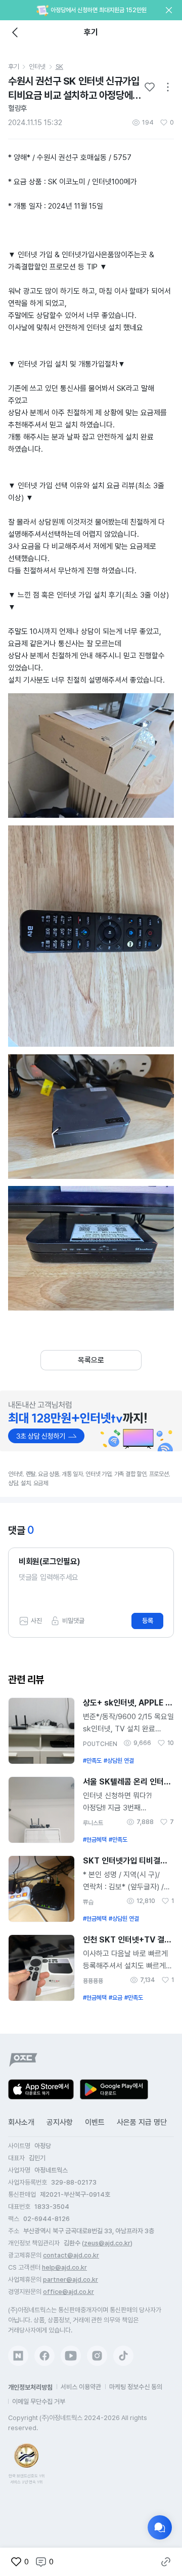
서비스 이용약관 (81, 2387)
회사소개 (21, 2122)
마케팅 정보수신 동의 (136, 2387)
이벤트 (95, 2122)
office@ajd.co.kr (69, 2292)
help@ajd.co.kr (64, 2267)
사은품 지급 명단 (142, 2122)
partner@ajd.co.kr (71, 2280)
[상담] (160, 2527)
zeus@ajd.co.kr (107, 2243)
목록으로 (91, 1360)
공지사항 (60, 2122)
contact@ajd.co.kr (71, 2255)
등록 (148, 1621)
